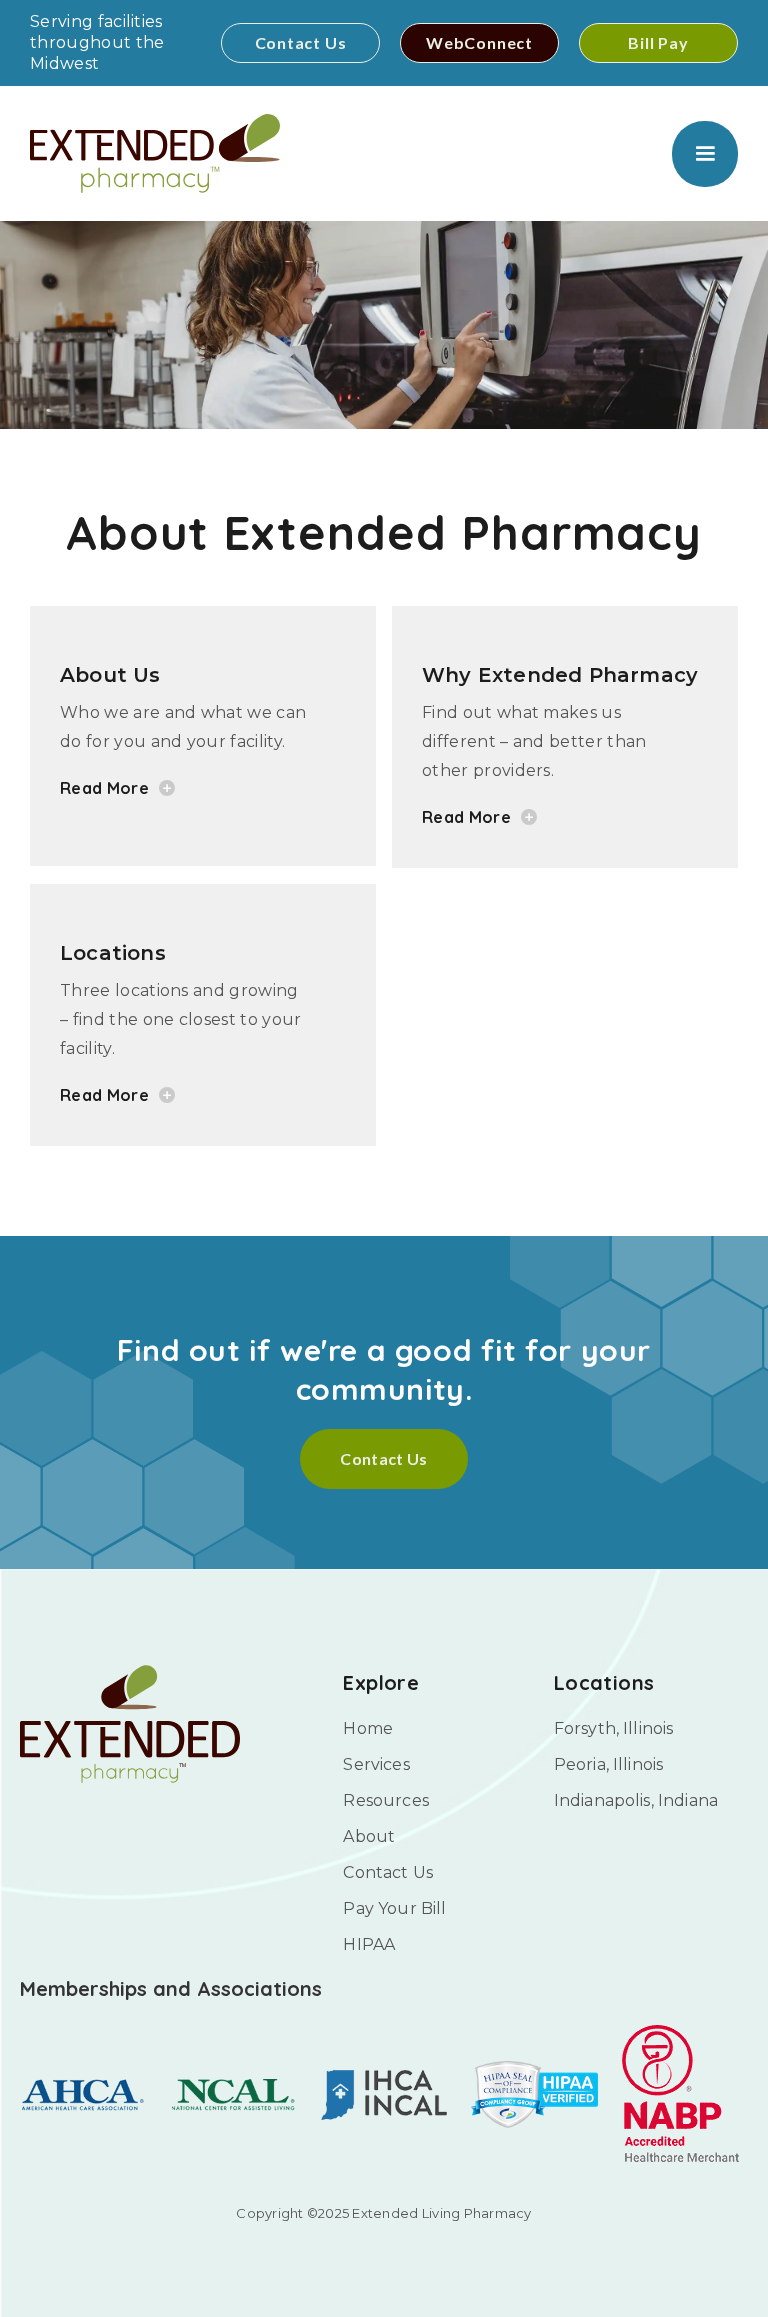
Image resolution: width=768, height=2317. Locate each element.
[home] (155, 153)
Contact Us (301, 42)
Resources (385, 1800)
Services (376, 1764)
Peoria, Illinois (609, 1764)
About (369, 1836)
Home (368, 1728)
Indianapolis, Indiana (636, 1800)
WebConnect (479, 42)
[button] (705, 154)
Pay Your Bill (394, 1908)
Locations (113, 953)
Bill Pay (658, 42)
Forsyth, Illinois (614, 1728)
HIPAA (369, 1944)
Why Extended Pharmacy (560, 675)
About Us (110, 675)
